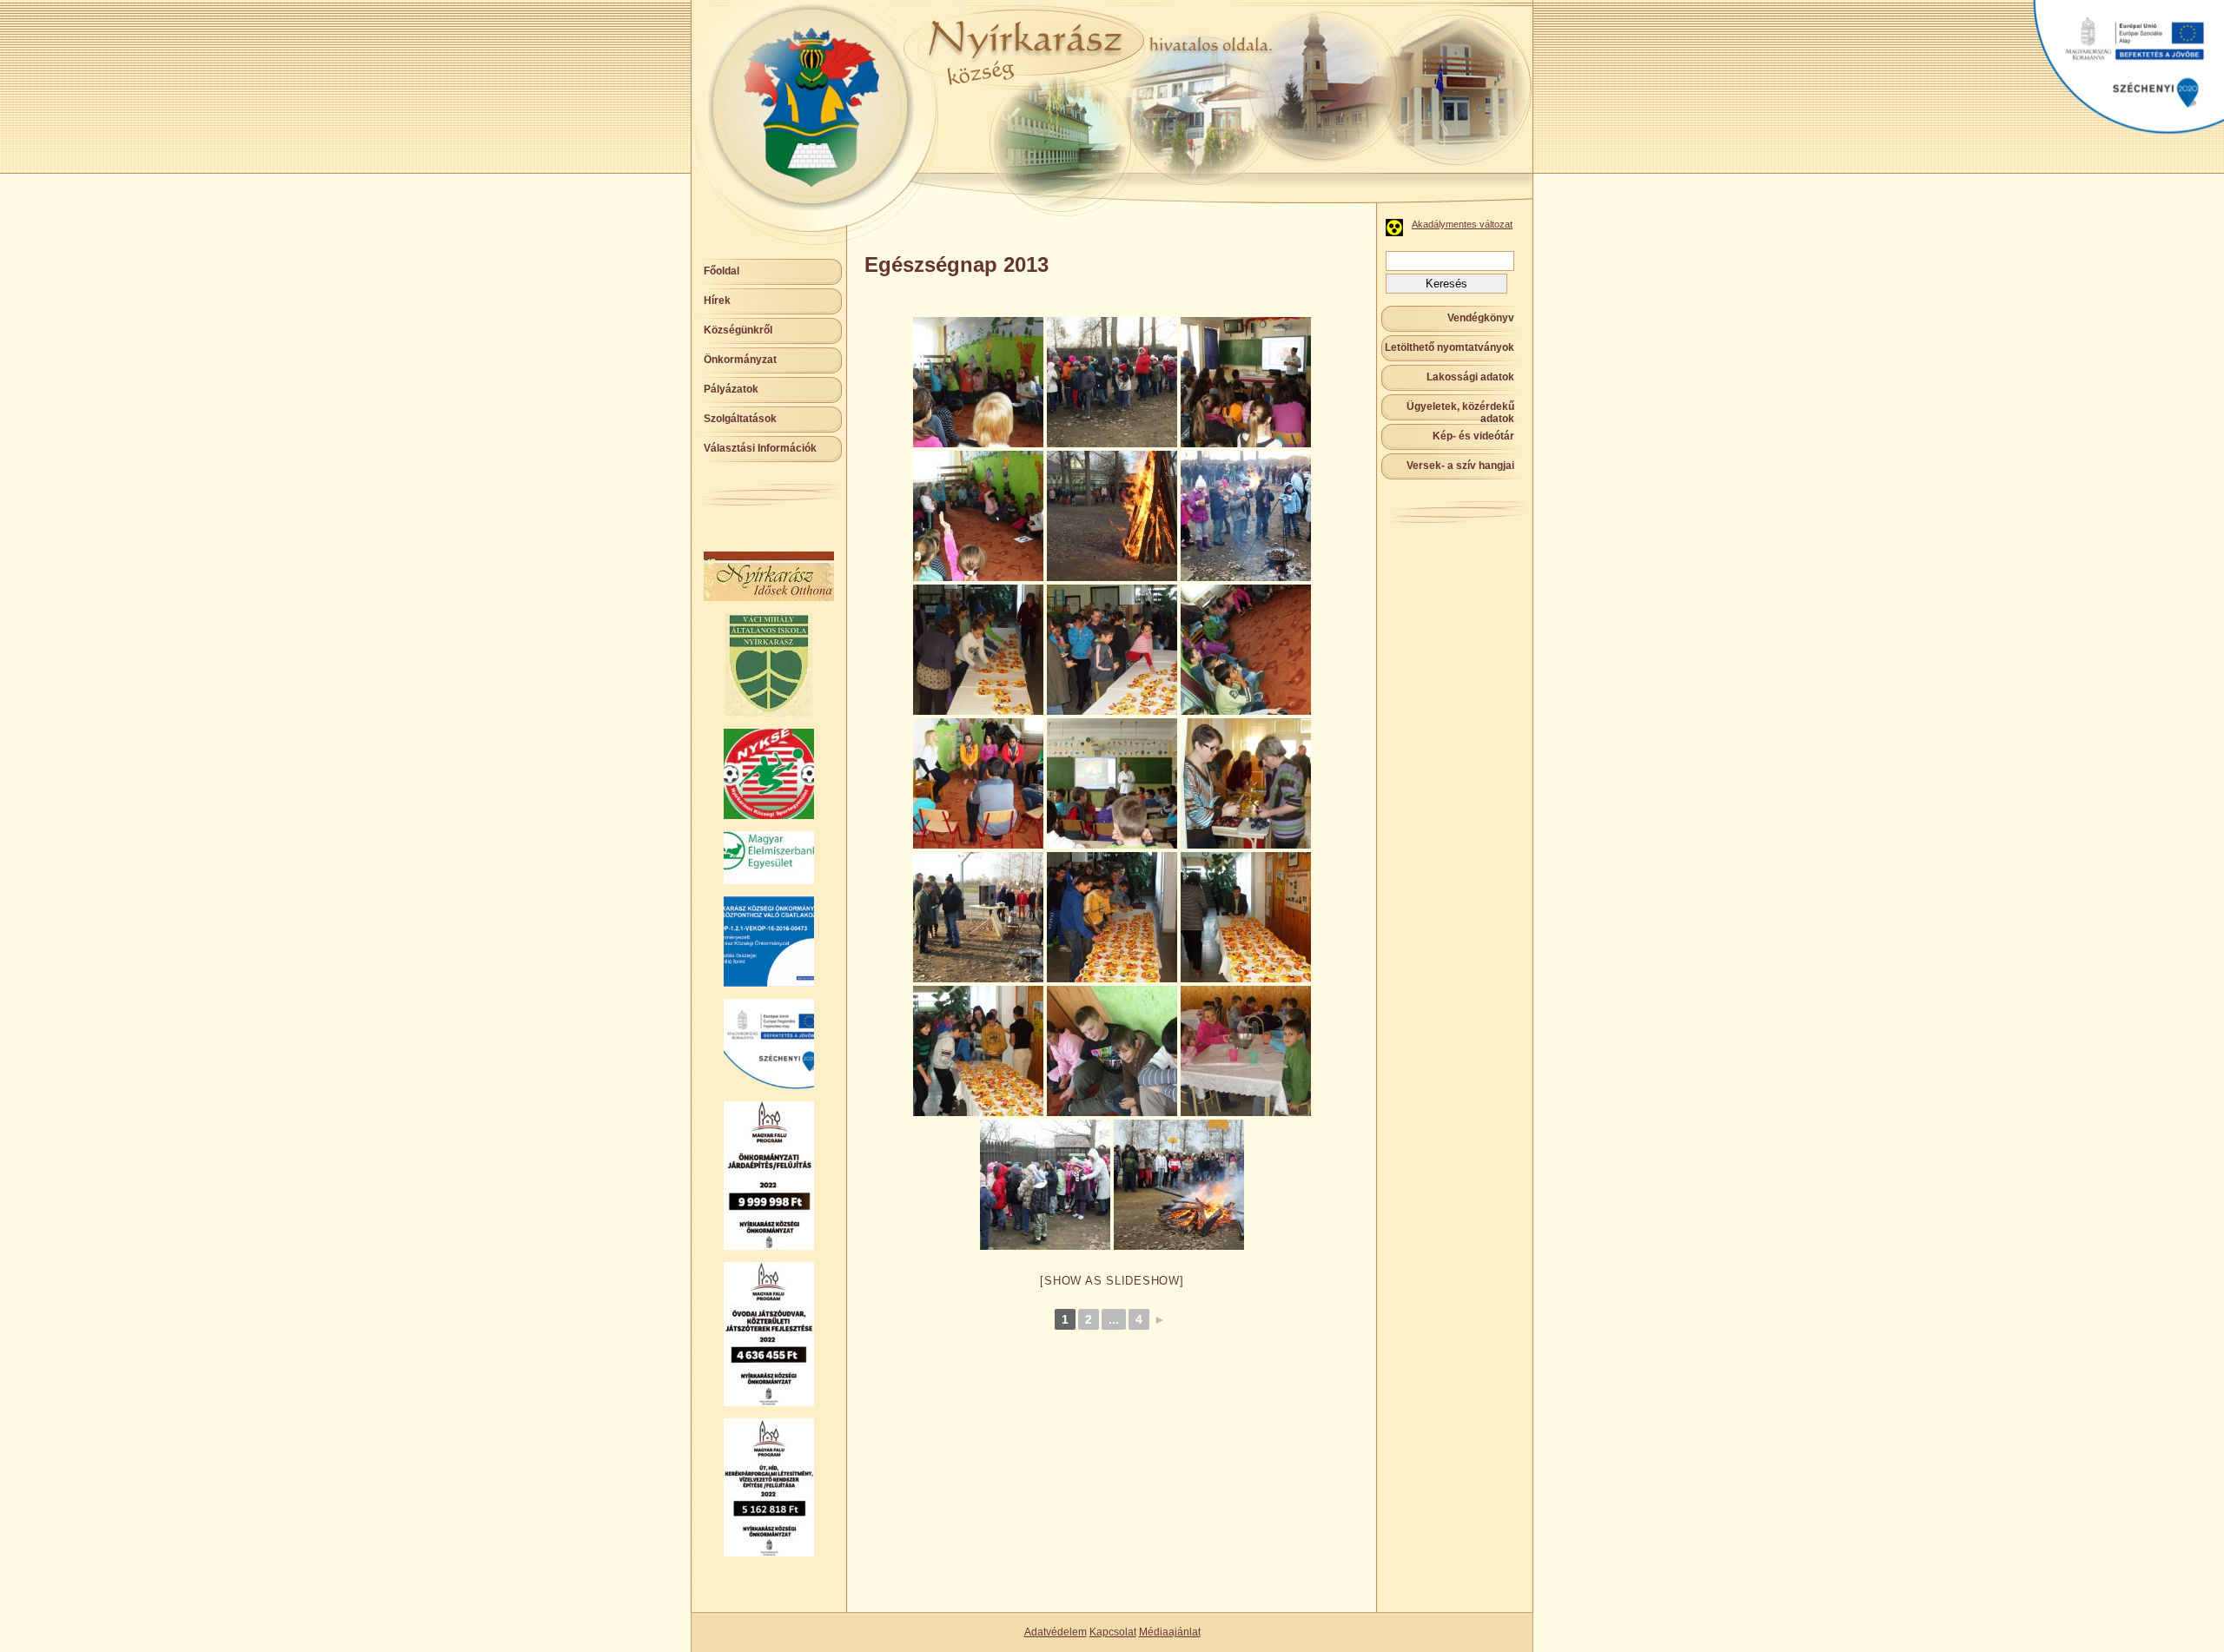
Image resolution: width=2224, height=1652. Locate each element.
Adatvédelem (1056, 1632)
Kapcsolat (1113, 1632)
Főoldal (721, 271)
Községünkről (738, 330)
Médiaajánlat (1170, 1632)
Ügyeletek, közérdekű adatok (1460, 413)
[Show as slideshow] (1112, 1281)
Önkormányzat (740, 360)
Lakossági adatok (1470, 377)
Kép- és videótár (1473, 436)
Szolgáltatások (740, 419)
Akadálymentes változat (1462, 224)
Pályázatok (731, 389)
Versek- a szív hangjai (1460, 466)
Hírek (717, 301)
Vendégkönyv (1481, 318)
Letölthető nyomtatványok (1450, 347)
